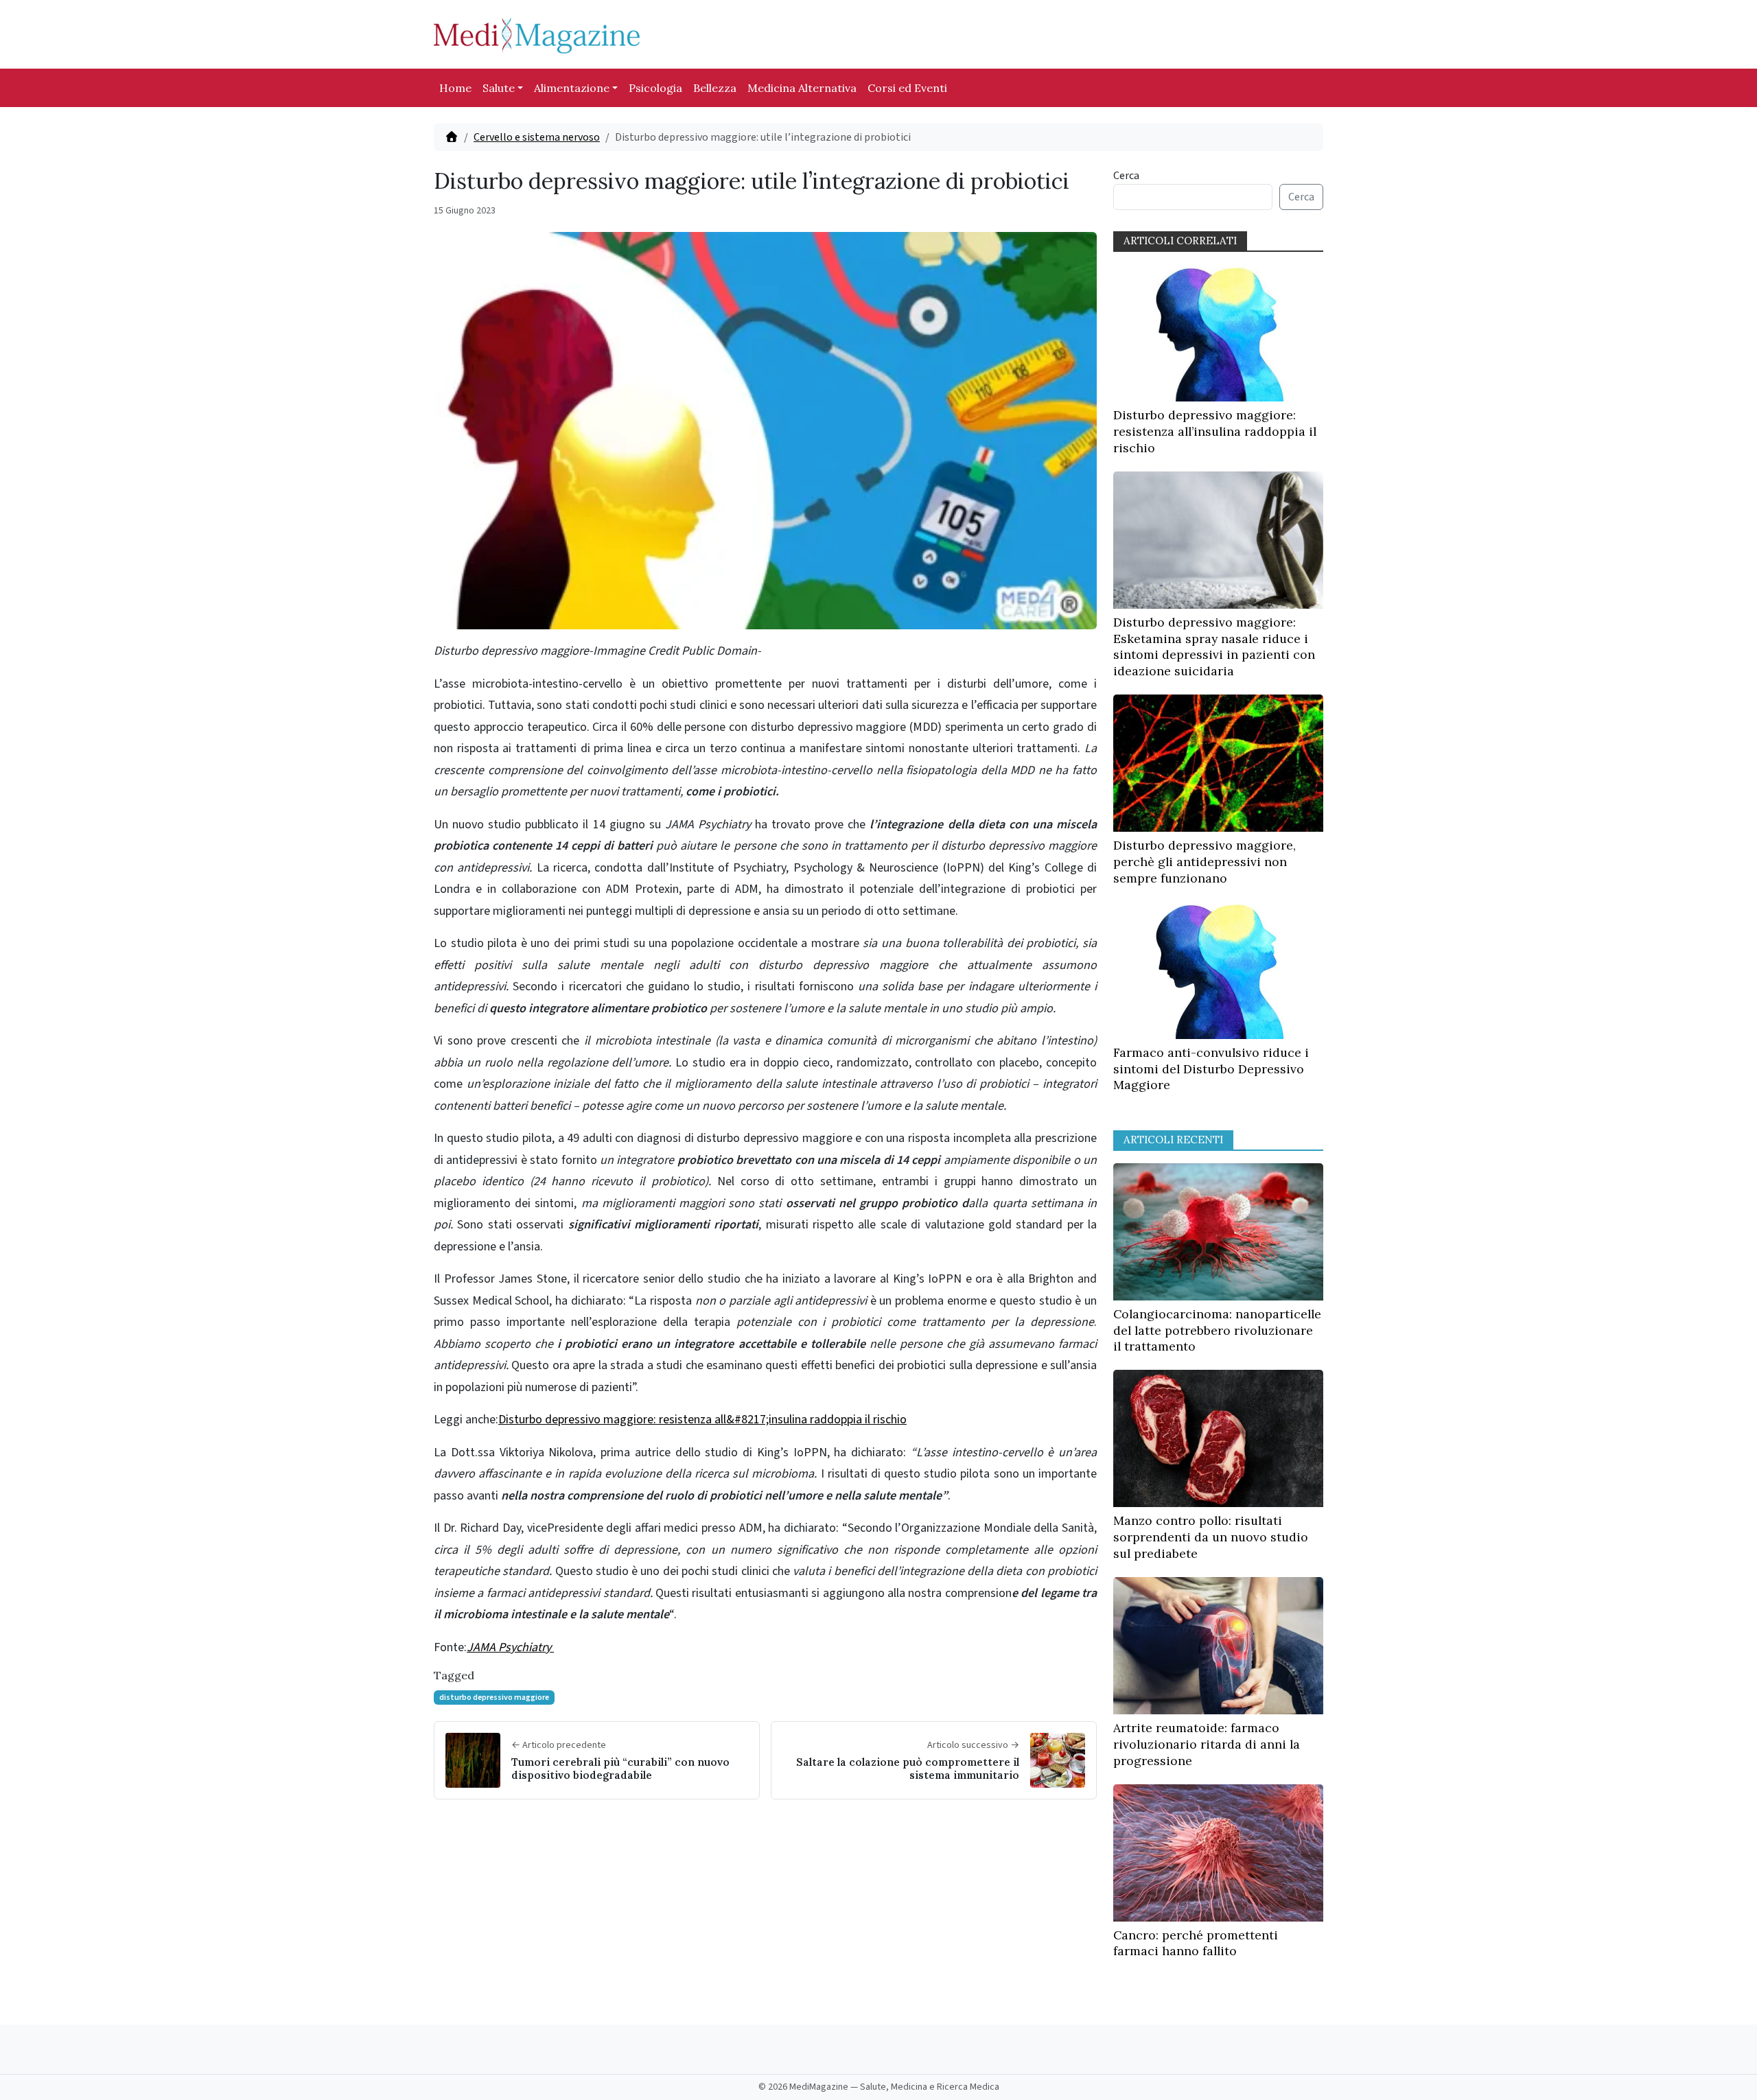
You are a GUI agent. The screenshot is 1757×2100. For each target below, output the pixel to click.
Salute (499, 88)
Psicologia (655, 88)
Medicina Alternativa (802, 88)
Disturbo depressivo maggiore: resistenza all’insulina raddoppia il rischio (1215, 431)
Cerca (1126, 176)
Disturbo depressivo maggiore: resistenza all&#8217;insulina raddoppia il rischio (702, 1420)
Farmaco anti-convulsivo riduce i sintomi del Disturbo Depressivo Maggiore (1211, 1069)
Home (455, 88)
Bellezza (715, 88)
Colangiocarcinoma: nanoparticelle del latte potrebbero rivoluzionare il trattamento (1217, 1330)
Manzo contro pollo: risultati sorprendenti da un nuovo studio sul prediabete (1211, 1537)
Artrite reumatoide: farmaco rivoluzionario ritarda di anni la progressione (1207, 1744)
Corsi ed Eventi (907, 88)
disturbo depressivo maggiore (494, 1697)
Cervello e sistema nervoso (537, 137)
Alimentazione (572, 88)
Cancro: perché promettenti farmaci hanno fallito (1196, 1943)
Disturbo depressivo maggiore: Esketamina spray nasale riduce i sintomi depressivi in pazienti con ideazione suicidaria (1214, 646)
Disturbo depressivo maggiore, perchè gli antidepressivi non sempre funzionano (1205, 862)
